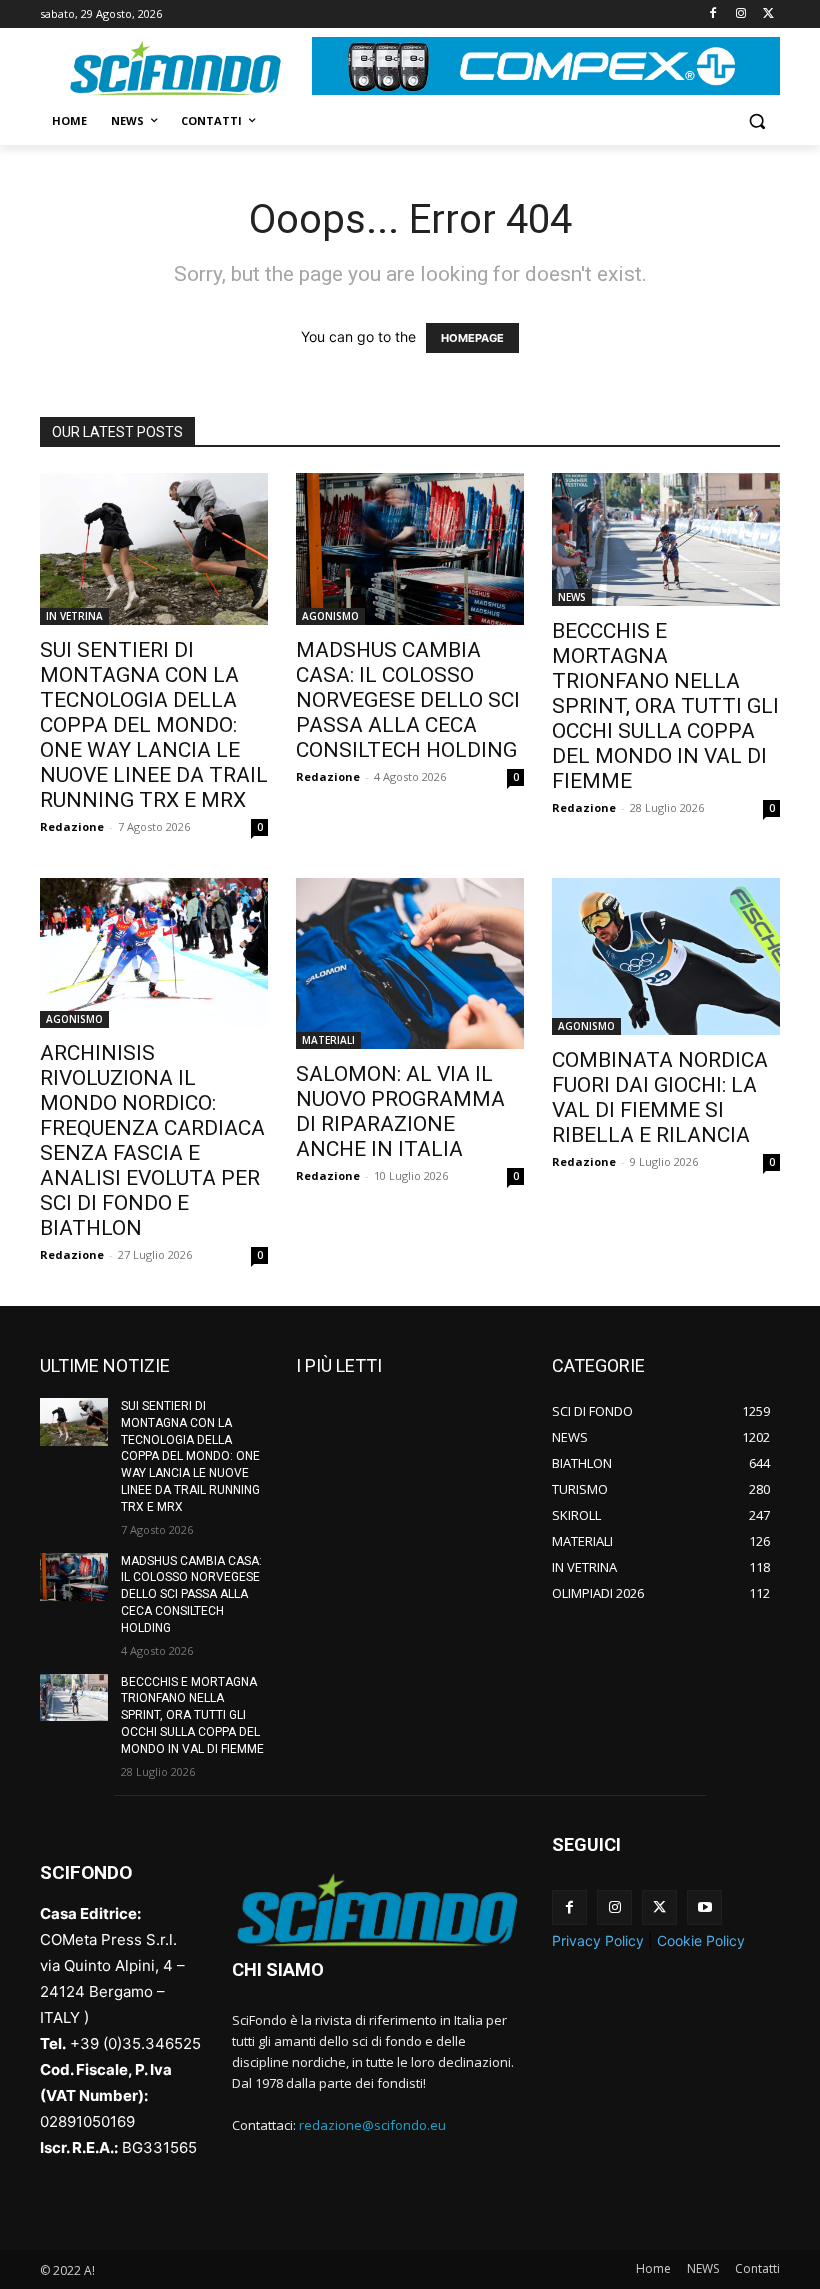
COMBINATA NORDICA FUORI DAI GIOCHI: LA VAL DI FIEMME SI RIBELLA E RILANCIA (660, 1097)
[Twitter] (768, 14)
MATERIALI (328, 1040)
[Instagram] (740, 14)
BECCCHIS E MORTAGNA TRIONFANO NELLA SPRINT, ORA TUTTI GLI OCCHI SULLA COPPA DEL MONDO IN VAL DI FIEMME (665, 706)
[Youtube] (704, 1907)
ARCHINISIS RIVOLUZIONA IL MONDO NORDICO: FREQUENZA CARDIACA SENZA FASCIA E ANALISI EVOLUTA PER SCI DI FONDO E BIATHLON (152, 1140)
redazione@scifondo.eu (372, 2125)
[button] (756, 121)
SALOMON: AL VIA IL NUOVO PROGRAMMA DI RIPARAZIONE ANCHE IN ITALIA (400, 1111)
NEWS (572, 597)
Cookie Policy (701, 1940)
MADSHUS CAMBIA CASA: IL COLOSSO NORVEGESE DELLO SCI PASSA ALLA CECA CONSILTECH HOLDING (408, 700)
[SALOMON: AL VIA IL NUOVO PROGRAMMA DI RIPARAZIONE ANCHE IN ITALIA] (410, 963)
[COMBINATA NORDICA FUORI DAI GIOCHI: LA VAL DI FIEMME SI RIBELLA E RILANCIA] (666, 956)
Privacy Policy (598, 1940)
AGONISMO (330, 616)
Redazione (72, 826)
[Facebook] (713, 14)
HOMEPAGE (472, 338)
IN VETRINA (74, 616)
